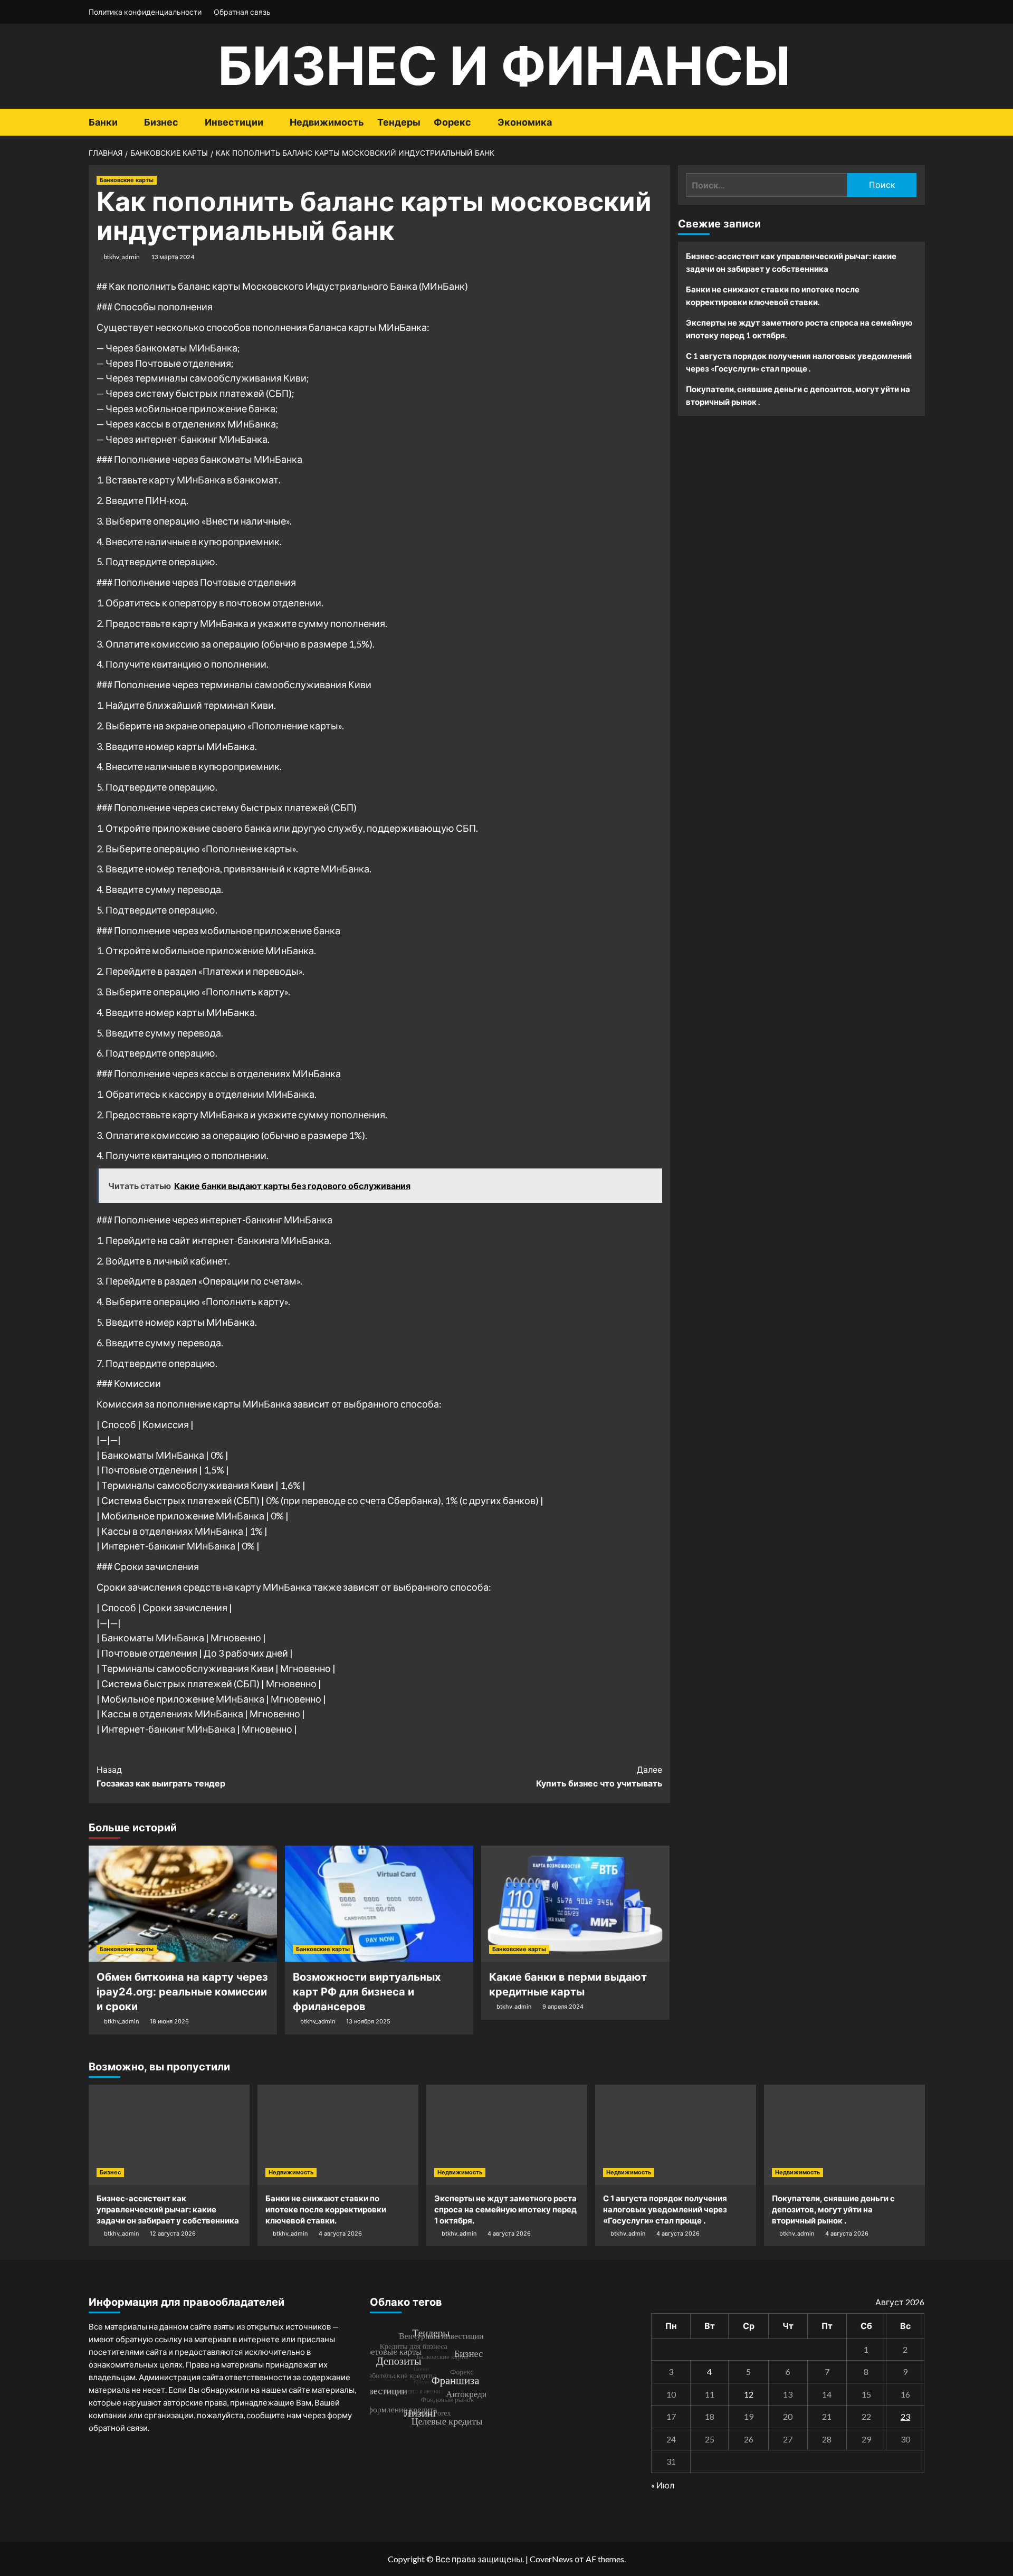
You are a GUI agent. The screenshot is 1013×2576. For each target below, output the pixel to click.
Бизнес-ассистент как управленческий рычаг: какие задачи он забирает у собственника (791, 262)
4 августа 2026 (340, 2233)
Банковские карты (127, 180)
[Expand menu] (124, 123)
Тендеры (399, 122)
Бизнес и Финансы (504, 66)
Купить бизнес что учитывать (599, 1776)
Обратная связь (242, 12)
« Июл (663, 2485)
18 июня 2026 (169, 2021)
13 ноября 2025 (368, 2021)
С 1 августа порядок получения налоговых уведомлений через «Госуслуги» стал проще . (799, 362)
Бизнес (161, 122)
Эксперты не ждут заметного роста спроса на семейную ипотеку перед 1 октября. (799, 329)
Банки (103, 122)
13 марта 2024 (173, 257)
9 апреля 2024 (563, 2007)
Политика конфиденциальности (145, 12)
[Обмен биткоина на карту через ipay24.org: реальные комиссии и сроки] (183, 1904)
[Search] (918, 122)
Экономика (525, 122)
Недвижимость (327, 122)
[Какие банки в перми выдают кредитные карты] (575, 1904)
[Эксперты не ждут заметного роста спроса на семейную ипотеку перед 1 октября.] (507, 2135)
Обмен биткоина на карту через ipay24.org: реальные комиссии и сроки (182, 1992)
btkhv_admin (122, 257)
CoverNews (551, 2559)
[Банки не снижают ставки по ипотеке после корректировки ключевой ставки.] (338, 2135)
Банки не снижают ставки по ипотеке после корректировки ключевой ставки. (773, 296)
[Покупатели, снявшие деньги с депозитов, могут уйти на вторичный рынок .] (844, 2135)
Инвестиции (234, 122)
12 (749, 2394)
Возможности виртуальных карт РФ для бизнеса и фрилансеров (367, 1992)
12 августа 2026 (173, 2233)
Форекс (452, 122)
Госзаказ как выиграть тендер (161, 1776)
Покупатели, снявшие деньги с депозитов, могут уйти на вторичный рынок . (798, 395)
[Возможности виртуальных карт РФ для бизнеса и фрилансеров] (379, 1904)
